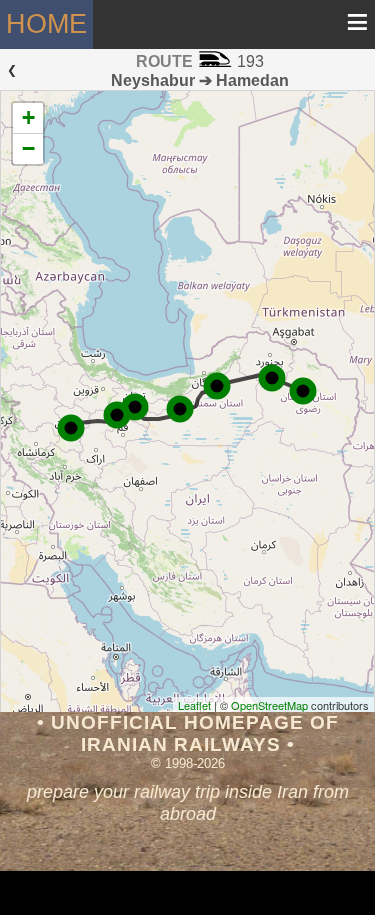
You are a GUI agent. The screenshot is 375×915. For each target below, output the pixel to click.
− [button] (28, 148)
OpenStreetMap (269, 705)
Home (46, 23)
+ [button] (28, 117)
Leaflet (194, 705)
